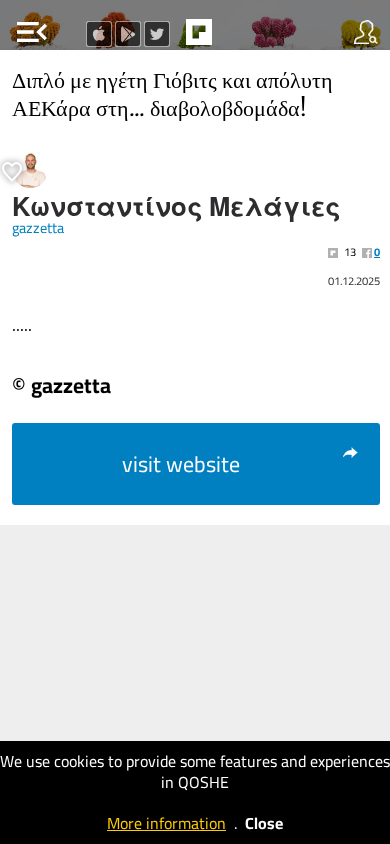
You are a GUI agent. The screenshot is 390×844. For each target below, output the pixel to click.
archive (241, 38)
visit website (181, 464)
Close (264, 823)
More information (166, 823)
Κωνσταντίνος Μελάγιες (176, 207)
